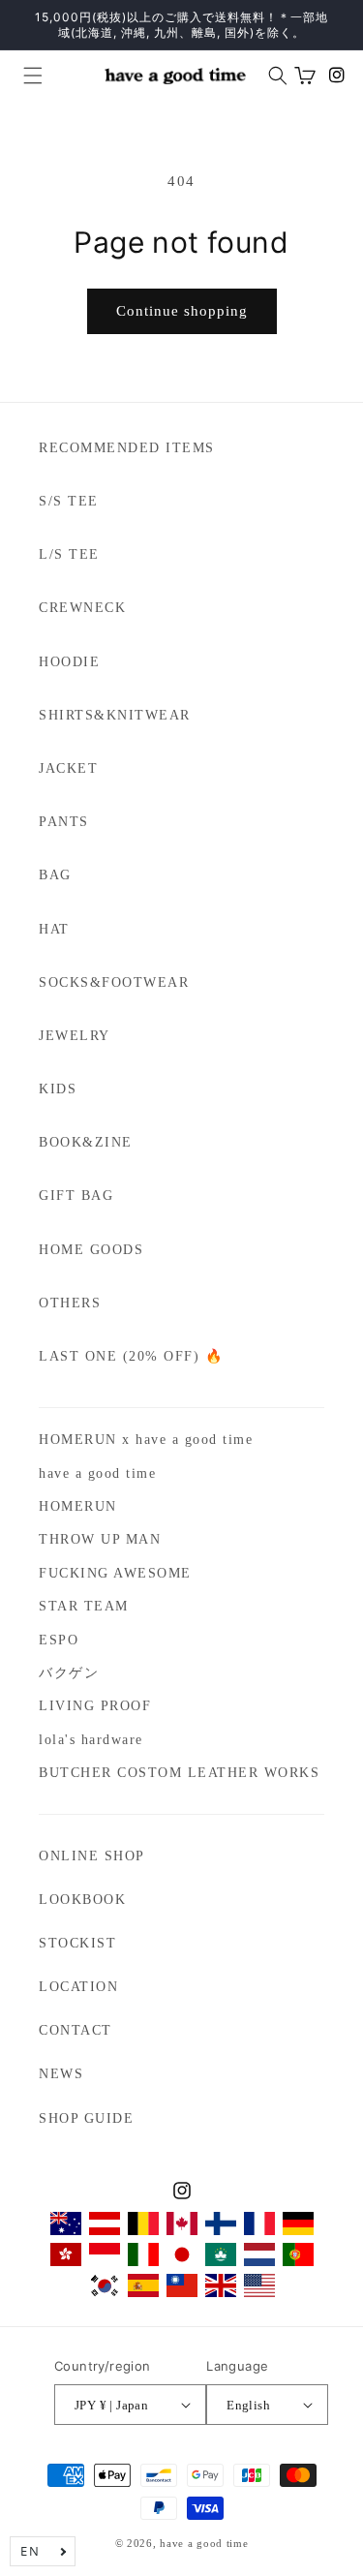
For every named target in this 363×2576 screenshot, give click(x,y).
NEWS (61, 2074)
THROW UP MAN (100, 1539)
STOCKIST (77, 1943)
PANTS (64, 822)
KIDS (58, 1089)
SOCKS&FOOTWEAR (114, 982)
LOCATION (78, 1987)
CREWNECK (82, 608)
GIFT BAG (76, 1196)
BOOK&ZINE (86, 1142)
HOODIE (69, 662)
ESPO (59, 1640)
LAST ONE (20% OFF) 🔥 (131, 1356)
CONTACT (76, 2030)
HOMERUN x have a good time (146, 1440)
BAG (55, 875)
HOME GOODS (91, 1250)
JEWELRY (75, 1036)
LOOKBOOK (82, 1900)
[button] (25, 76)
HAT (54, 929)
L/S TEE (69, 554)
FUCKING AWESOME (115, 1573)
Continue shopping (182, 311)
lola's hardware (91, 1740)
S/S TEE (69, 501)
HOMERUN (78, 1506)
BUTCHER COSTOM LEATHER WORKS (179, 1773)
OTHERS (70, 1303)
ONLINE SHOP (92, 1856)
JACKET (68, 768)
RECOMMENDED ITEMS (127, 448)
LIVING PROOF (95, 1706)
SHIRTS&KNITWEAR (115, 715)
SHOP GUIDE (86, 2118)
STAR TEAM (84, 1606)
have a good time (97, 1473)
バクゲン (69, 1673)
